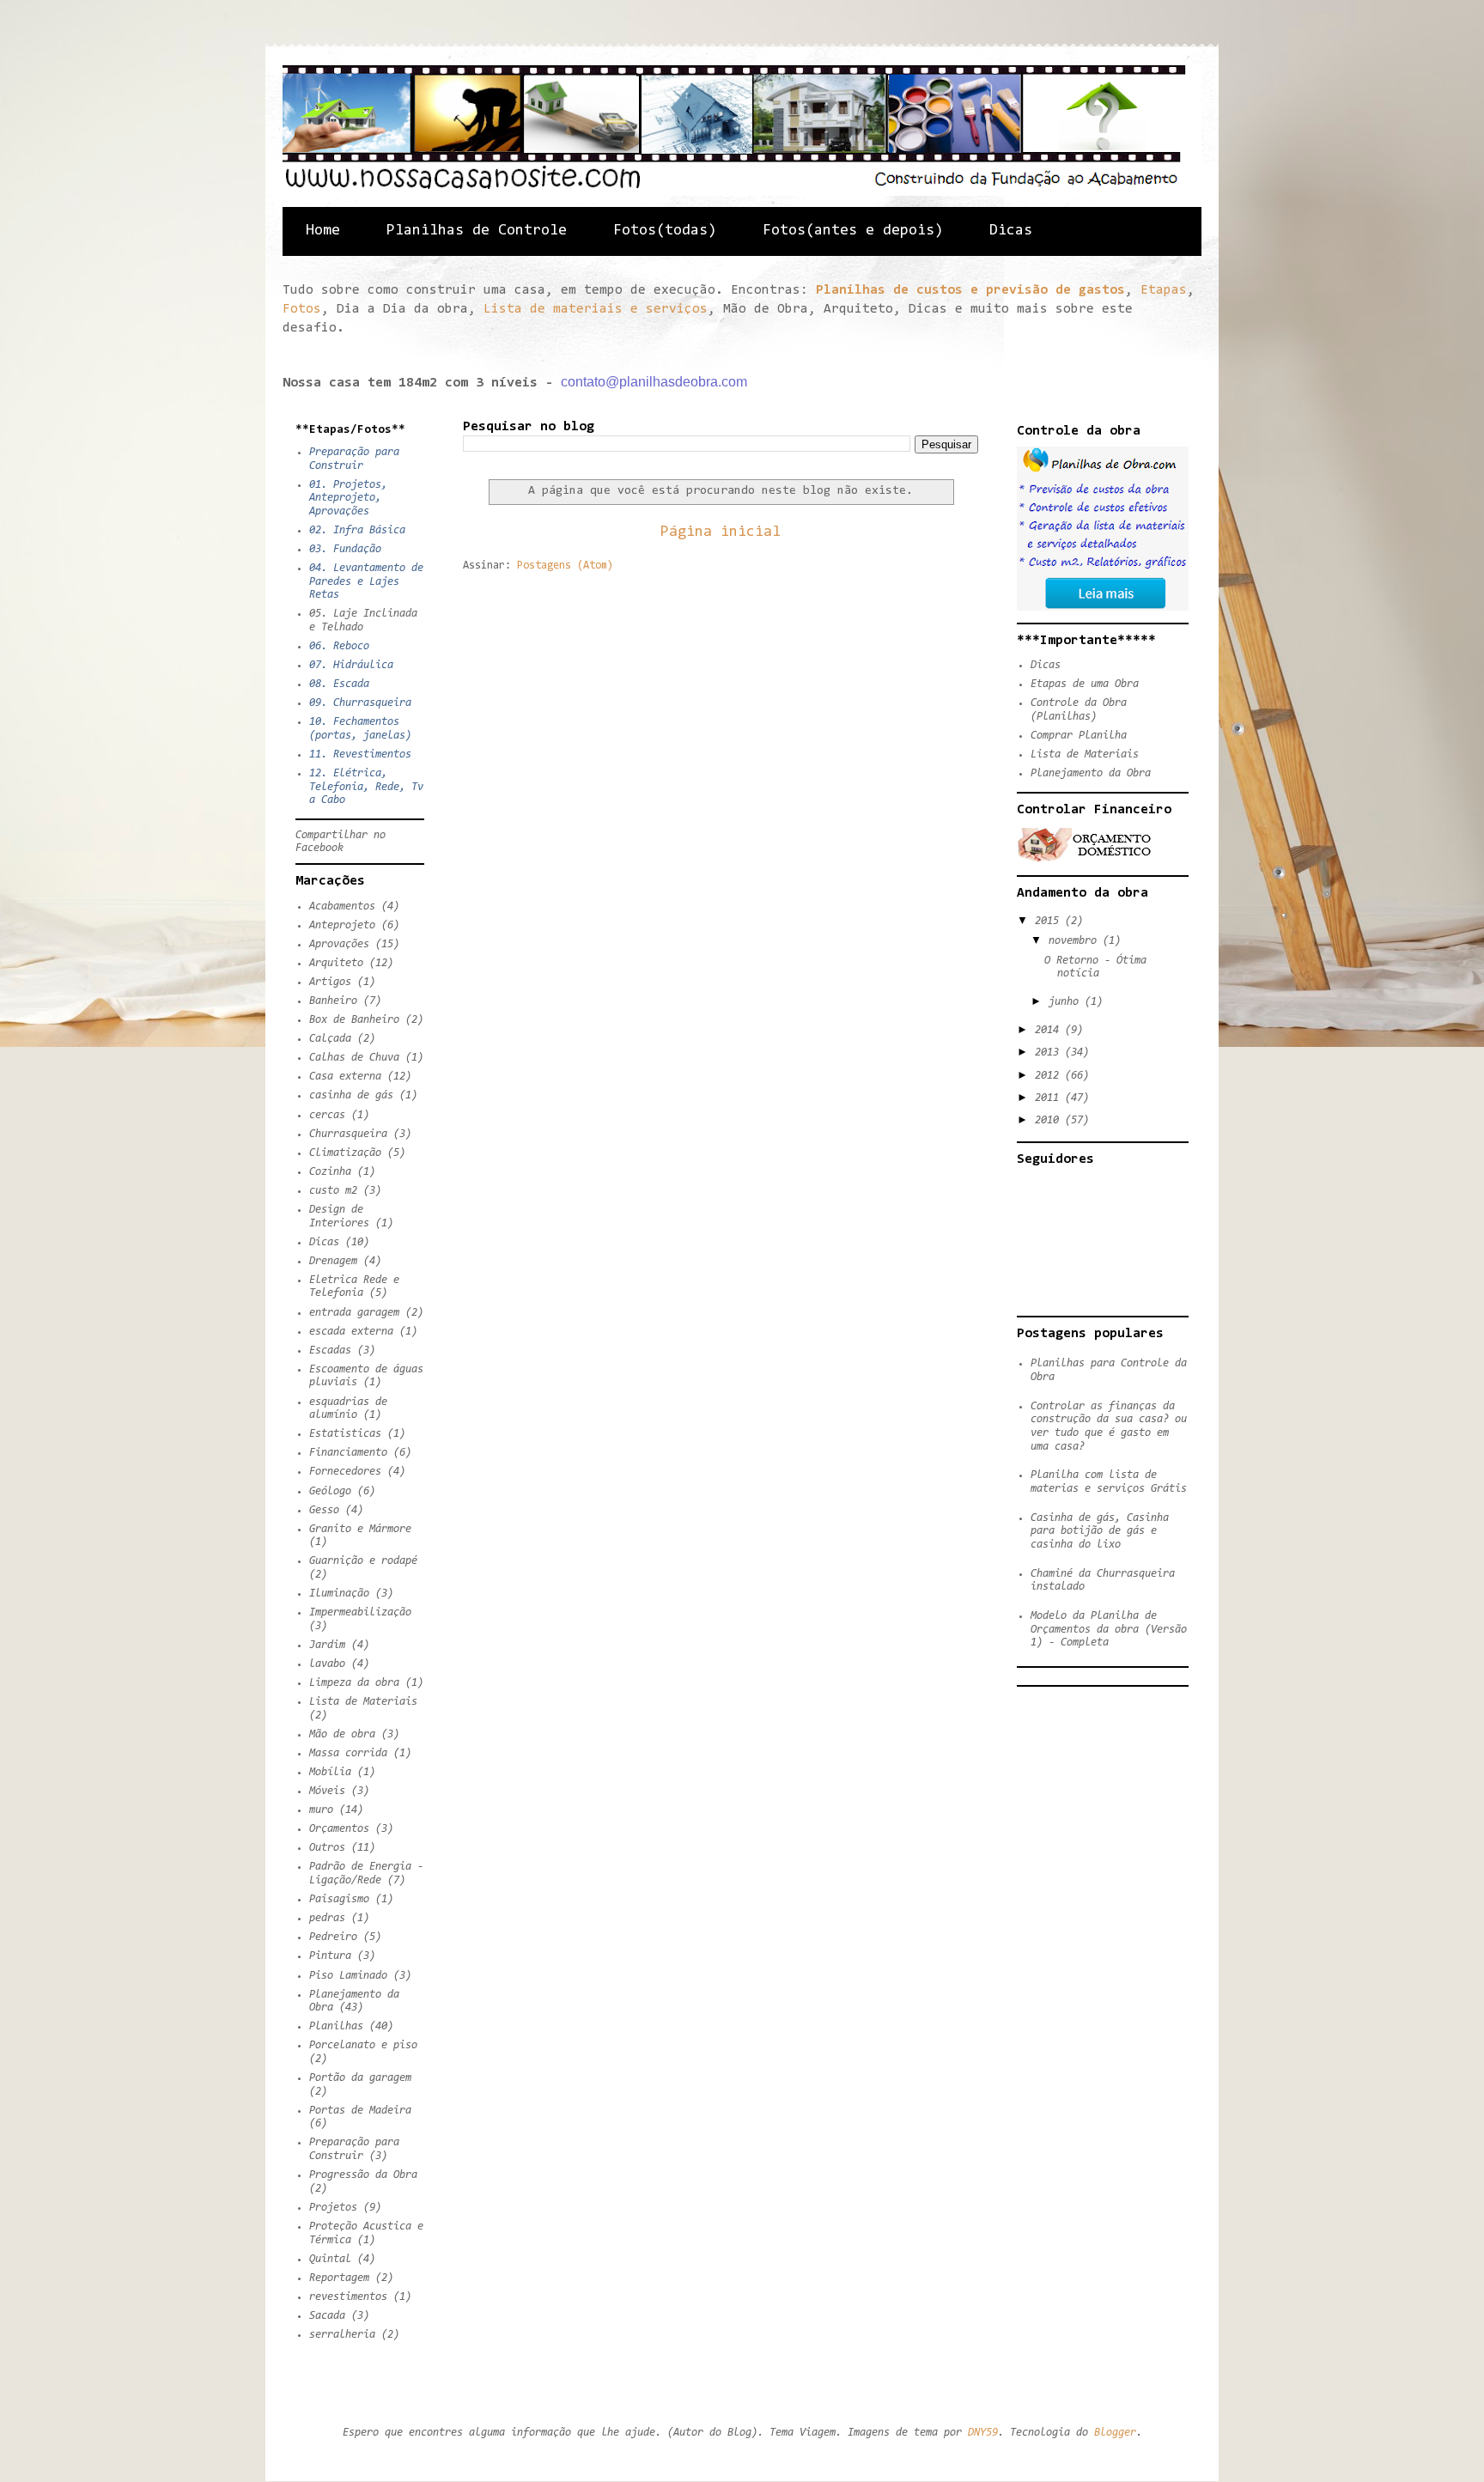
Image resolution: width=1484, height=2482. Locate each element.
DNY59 (983, 2433)
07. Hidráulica (351, 665)
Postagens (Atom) (565, 566)
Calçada (330, 1039)
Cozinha (330, 1172)
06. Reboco (339, 646)
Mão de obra (342, 1734)
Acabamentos (342, 906)
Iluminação (339, 1594)
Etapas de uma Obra (1085, 684)
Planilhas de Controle (477, 231)
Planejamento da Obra (1091, 773)
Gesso (324, 1510)
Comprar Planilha (1079, 736)
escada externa (351, 1332)
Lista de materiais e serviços (596, 309)
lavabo (327, 1664)
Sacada (327, 2316)
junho (1067, 1002)
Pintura (330, 1956)
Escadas (330, 1350)
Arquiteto (336, 963)
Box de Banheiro (354, 1020)
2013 (1050, 1052)
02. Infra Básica (357, 530)
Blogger (1115, 2433)
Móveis (327, 1791)
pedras (327, 1918)
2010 (1050, 1120)
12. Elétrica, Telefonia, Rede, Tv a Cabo (366, 787)
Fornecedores (345, 1472)
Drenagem (333, 1261)
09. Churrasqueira (360, 703)
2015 (1050, 921)
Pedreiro (333, 1937)
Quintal (330, 2259)
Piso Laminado (348, 1976)
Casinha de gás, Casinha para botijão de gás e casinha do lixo (1100, 1531)
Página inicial (721, 532)
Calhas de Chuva (354, 1058)
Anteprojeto (342, 925)
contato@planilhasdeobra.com (654, 382)
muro (321, 1810)
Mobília (330, 1772)
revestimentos (348, 2297)
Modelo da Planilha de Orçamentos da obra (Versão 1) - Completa (1109, 1629)
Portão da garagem (360, 2078)
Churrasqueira (348, 1134)
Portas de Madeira (360, 2111)
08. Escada (339, 684)
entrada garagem (354, 1313)
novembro (1076, 941)
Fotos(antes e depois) (853, 231)
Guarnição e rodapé (363, 1561)
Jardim (327, 1645)
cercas (327, 1115)
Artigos (330, 982)
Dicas (1011, 231)
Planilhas (336, 2026)
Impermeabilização (360, 1612)
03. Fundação (345, 549)
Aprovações (339, 944)
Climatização (345, 1153)
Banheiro (333, 1001)
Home (323, 231)
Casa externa (345, 1077)
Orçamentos (339, 1829)
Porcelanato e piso (363, 2045)
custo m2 (333, 1191)
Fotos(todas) (665, 231)
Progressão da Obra (363, 2175)
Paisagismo (339, 1899)
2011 (1050, 1098)
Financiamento (348, 1453)
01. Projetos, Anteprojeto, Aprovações (348, 498)
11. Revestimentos (360, 754)
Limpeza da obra (354, 1683)
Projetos (333, 2208)
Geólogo (330, 1491)
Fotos (302, 309)
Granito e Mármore (360, 1529)
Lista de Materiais (363, 1702)
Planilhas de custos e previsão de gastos (970, 290)
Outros (327, 1848)
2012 (1050, 1076)
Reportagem (339, 2278)
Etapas (1164, 290)
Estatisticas (345, 1434)
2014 (1050, 1030)
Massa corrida (348, 1753)
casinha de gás (351, 1095)
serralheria (342, 2335)
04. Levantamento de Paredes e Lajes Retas (366, 581)
